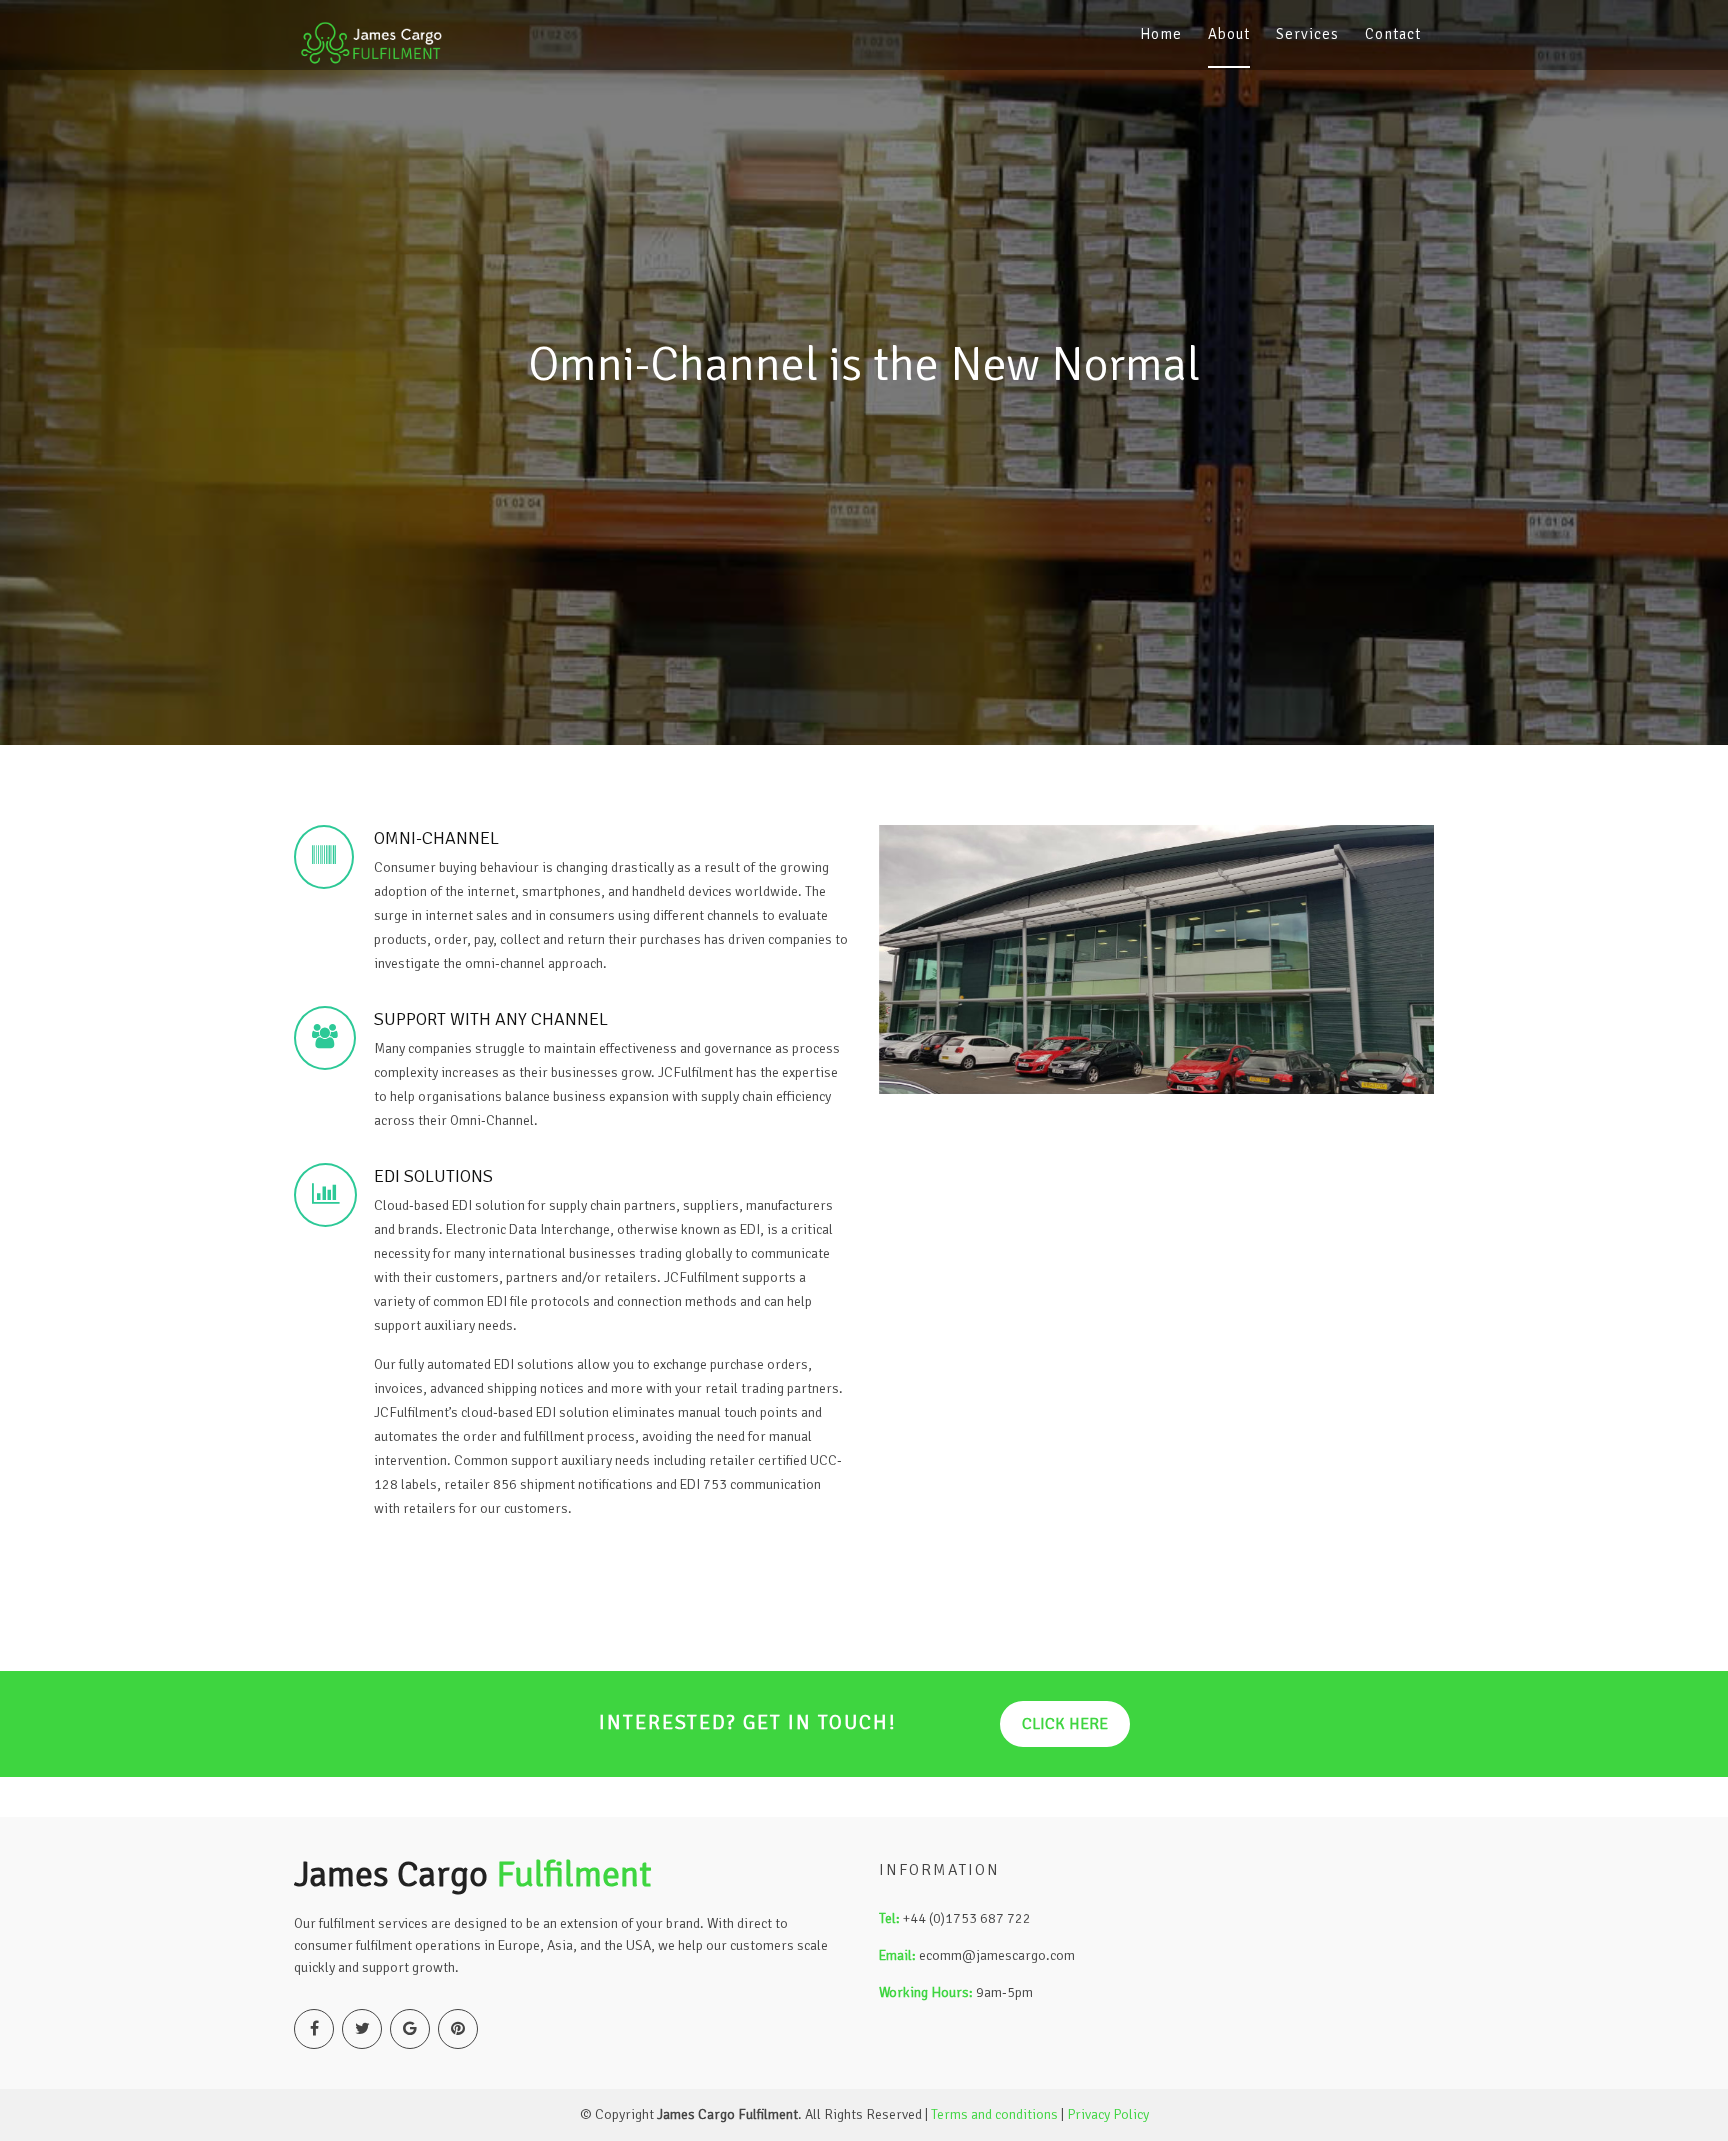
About (1229, 34)
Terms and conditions (994, 2114)
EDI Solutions (433, 1176)
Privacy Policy (1108, 2114)
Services (1307, 34)
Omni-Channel (436, 838)
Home (1161, 34)
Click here (1065, 1724)
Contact (1393, 34)
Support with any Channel (491, 1019)
